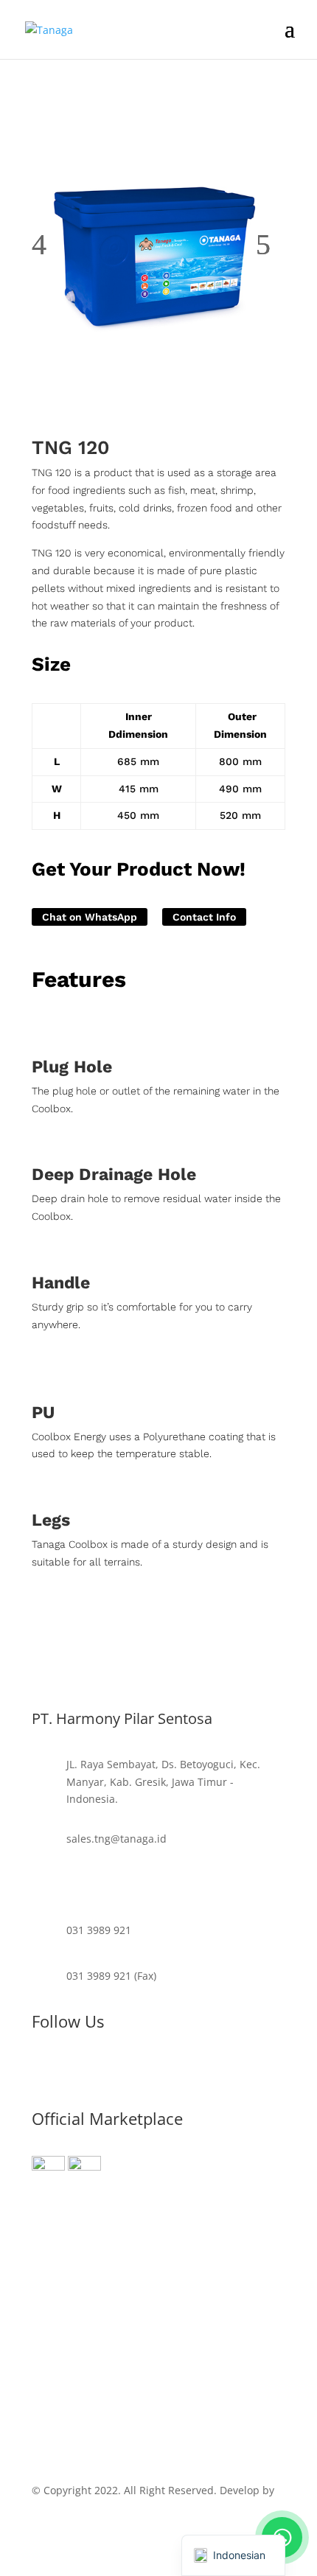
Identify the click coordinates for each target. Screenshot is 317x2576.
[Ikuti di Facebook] (102, 2070)
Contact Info (204, 917)
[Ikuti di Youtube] (73, 2070)
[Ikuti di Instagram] (43, 2070)
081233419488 (102, 1884)
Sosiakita (53, 2508)
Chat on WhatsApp (90, 917)
